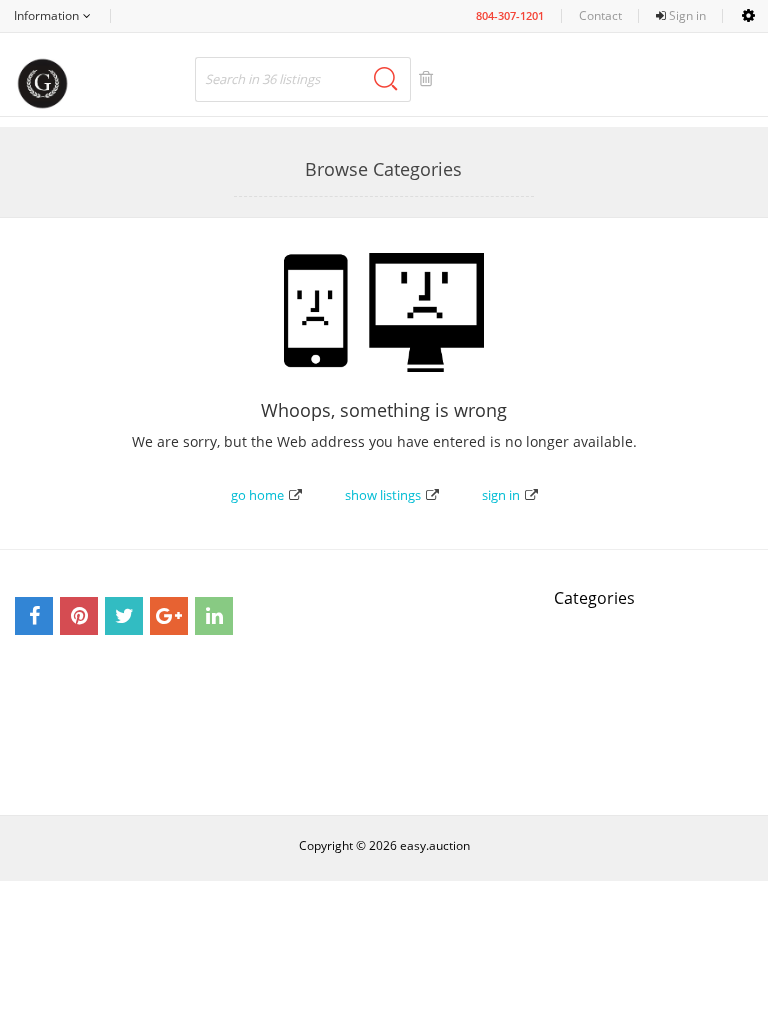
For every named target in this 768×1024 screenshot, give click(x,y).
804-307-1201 (510, 15)
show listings (383, 495)
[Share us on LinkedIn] (214, 616)
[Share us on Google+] (169, 616)
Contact (600, 15)
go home (257, 495)
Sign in (686, 15)
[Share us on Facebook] (34, 616)
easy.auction (435, 845)
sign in (501, 495)
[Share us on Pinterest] (79, 616)
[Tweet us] (124, 616)
